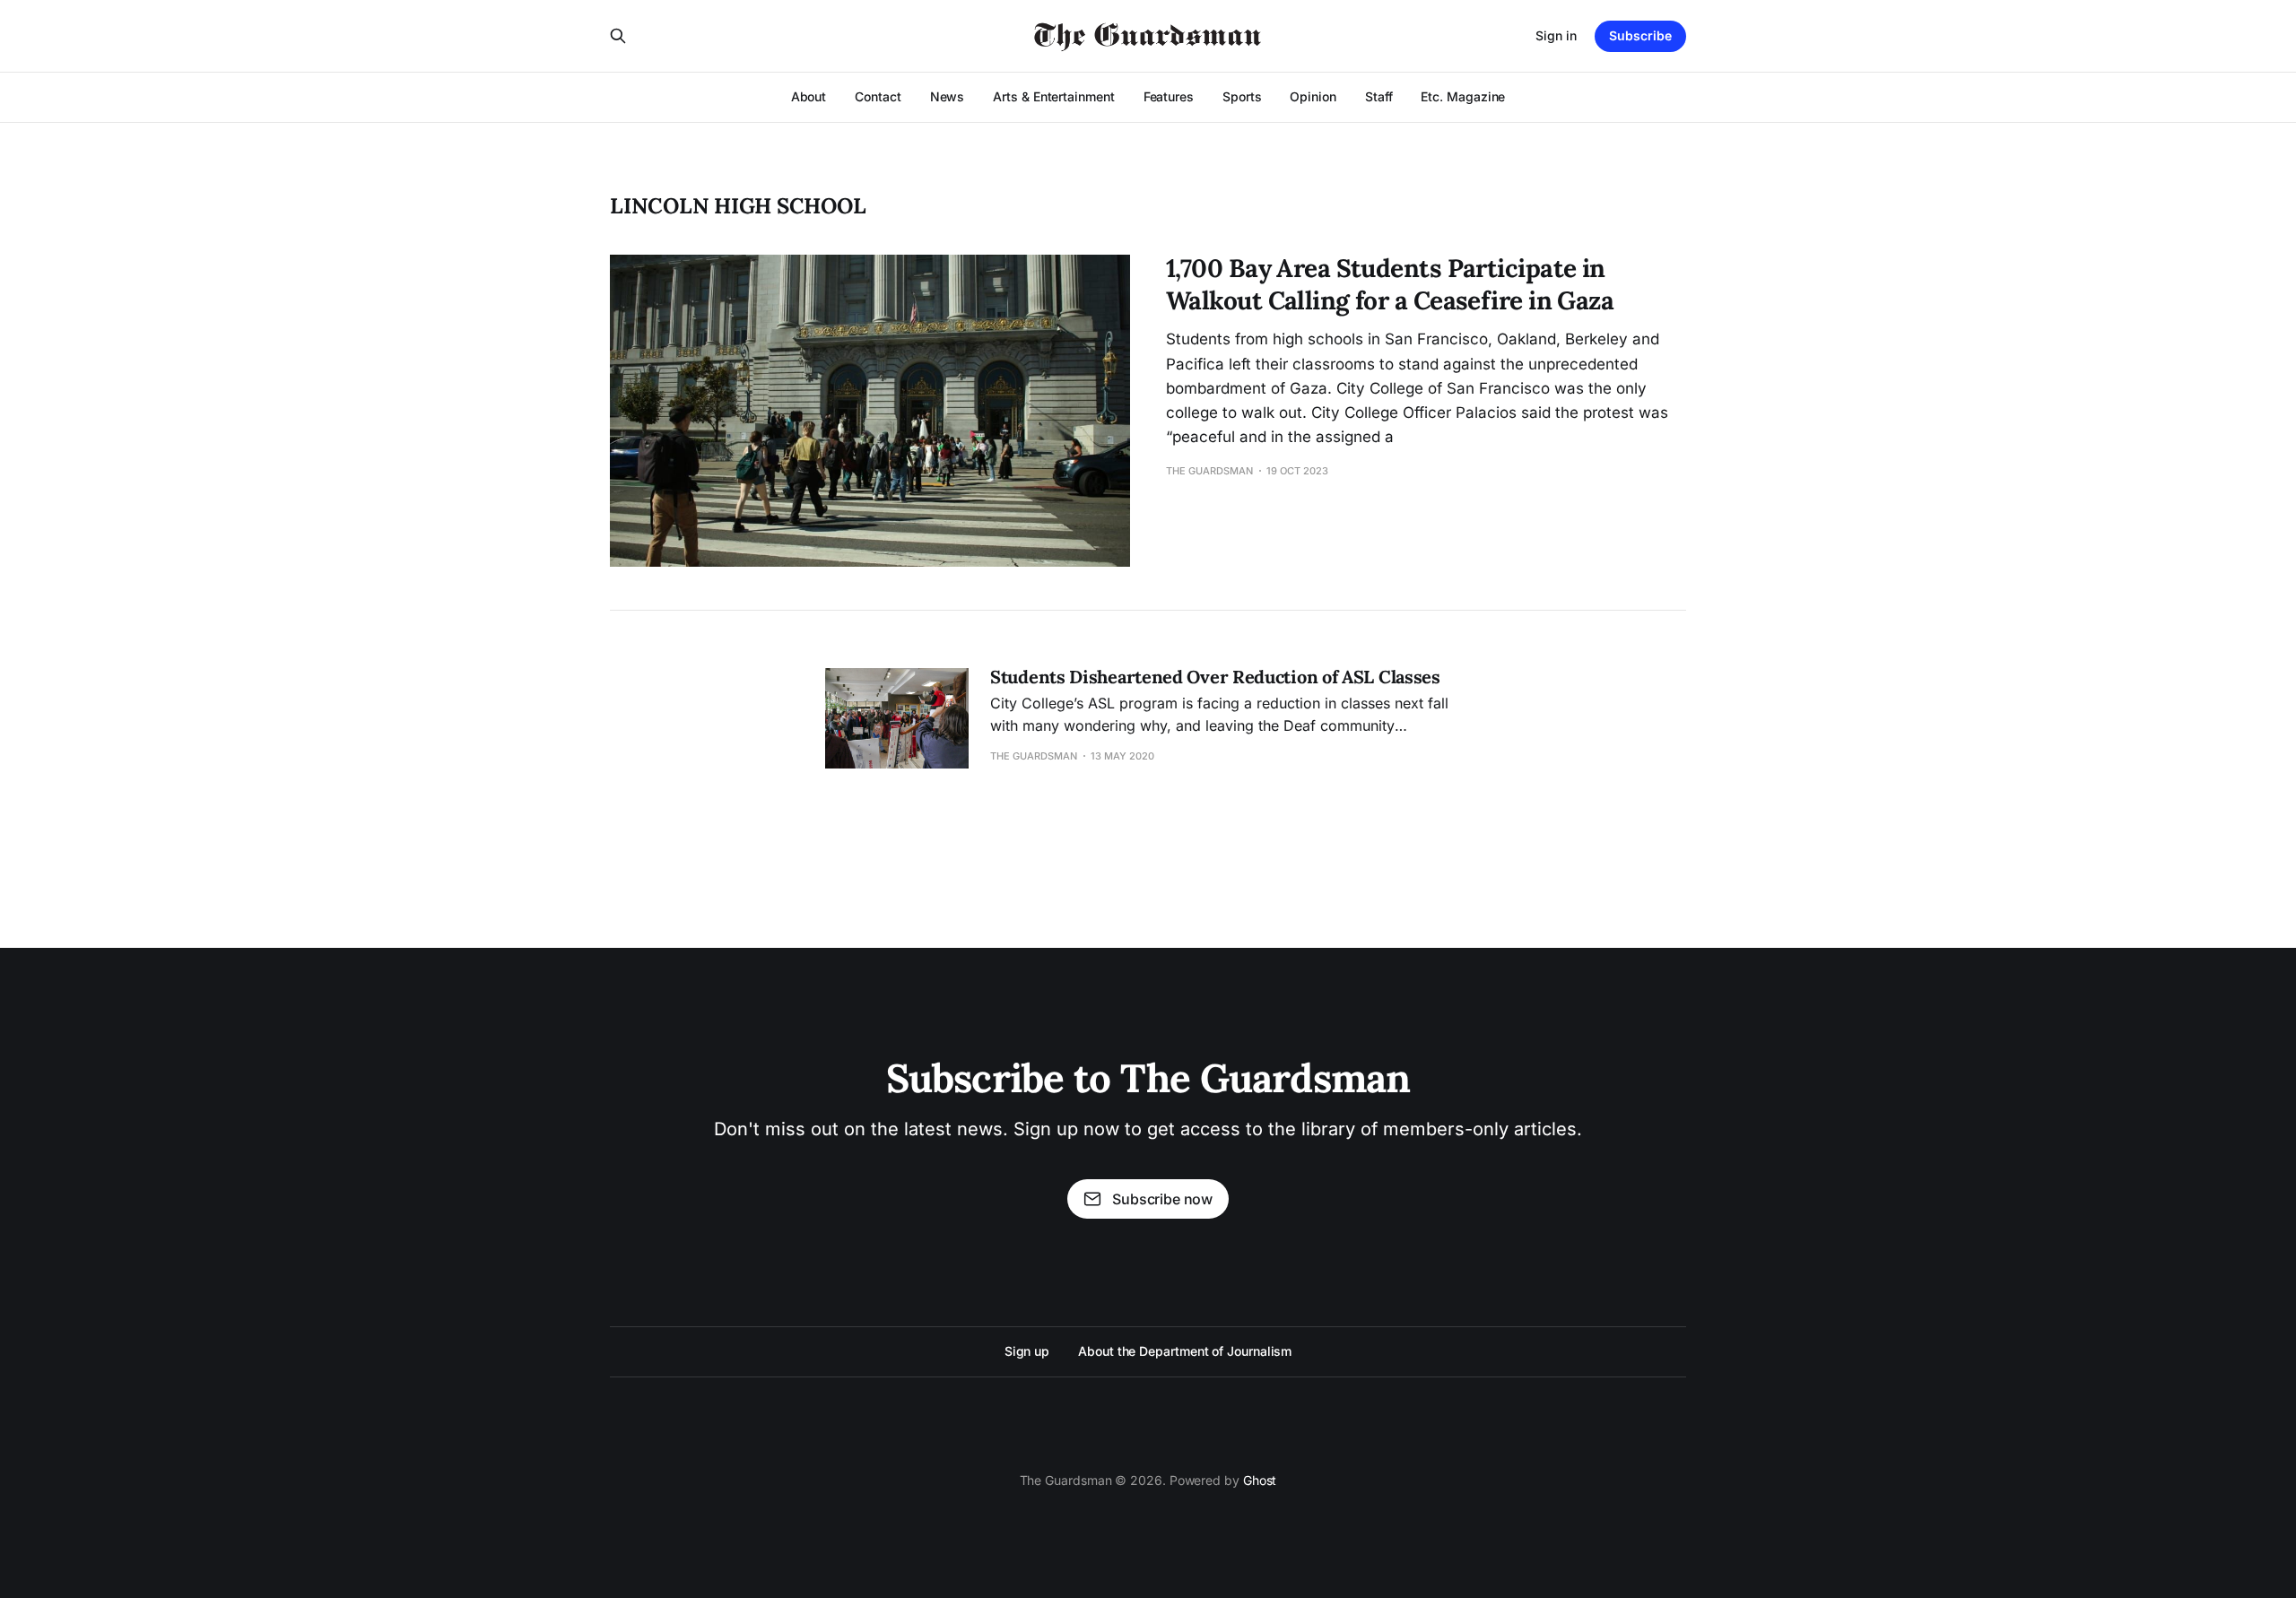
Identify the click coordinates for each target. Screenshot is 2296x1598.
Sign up (1027, 1351)
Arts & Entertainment (1053, 96)
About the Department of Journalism (1185, 1351)
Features (1169, 96)
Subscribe (1640, 35)
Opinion (1313, 96)
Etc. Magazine (1463, 96)
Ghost (1260, 1480)
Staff (1379, 96)
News (948, 96)
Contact (878, 96)
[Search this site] (618, 36)
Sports (1242, 96)
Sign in (1556, 35)
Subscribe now (1162, 1199)
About (809, 96)
